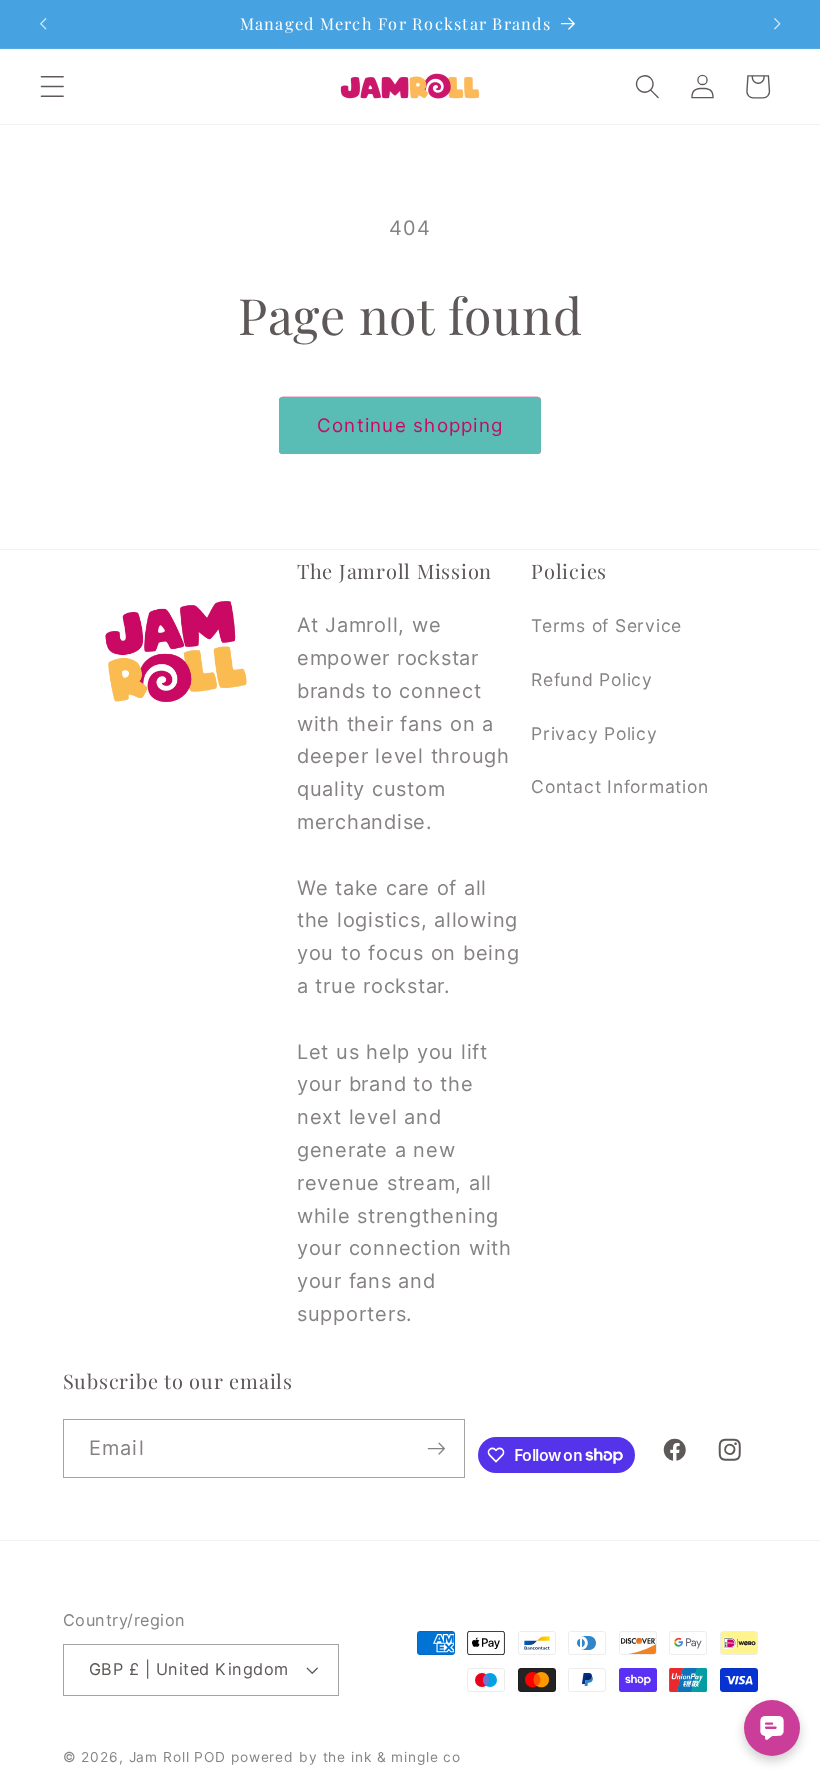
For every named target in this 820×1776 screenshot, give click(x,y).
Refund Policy (592, 679)
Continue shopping (410, 425)
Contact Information (619, 786)
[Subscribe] (436, 1448)
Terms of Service (606, 625)
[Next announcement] (777, 24)
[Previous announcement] (43, 24)
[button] (52, 86)
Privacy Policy (594, 733)
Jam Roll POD (178, 1757)
